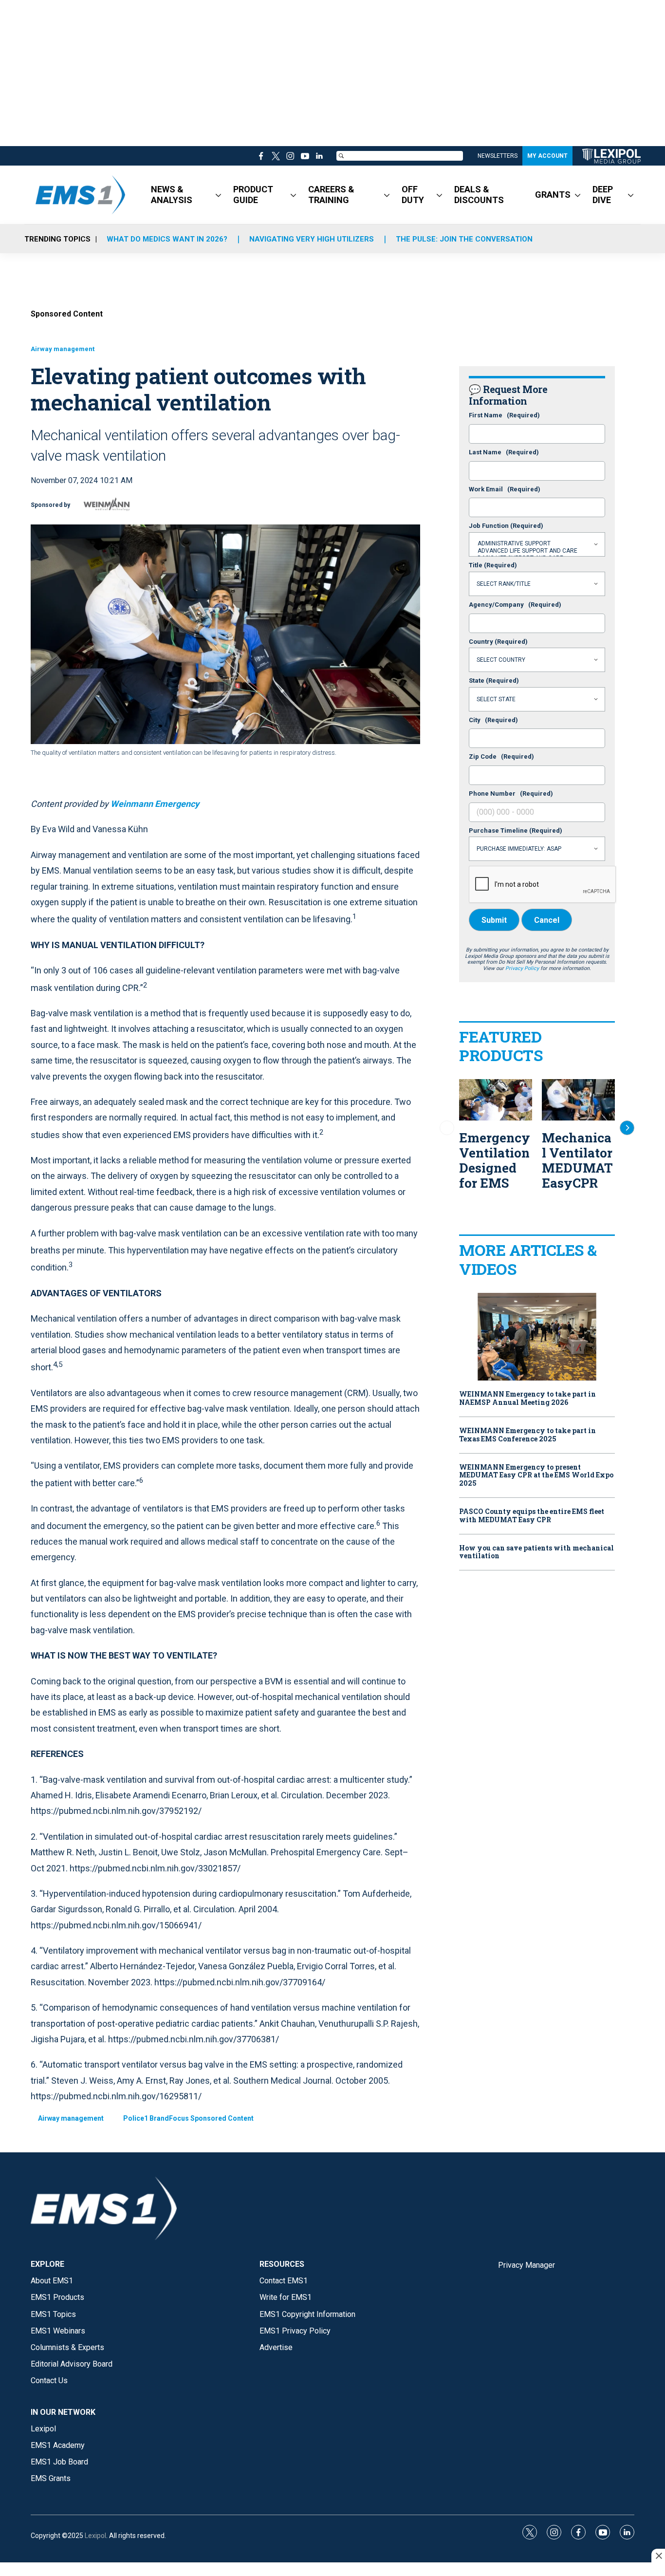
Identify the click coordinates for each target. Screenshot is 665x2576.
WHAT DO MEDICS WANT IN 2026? (167, 239)
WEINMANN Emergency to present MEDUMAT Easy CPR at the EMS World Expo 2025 (536, 1475)
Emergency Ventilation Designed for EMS (495, 1160)
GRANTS (553, 195)
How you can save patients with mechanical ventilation (536, 1552)
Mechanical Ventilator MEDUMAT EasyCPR (577, 1160)
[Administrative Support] (537, 544)
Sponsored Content (67, 314)
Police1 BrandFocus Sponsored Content (188, 2118)
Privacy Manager (526, 2265)
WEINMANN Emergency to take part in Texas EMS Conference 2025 (527, 1435)
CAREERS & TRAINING (331, 195)
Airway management (63, 349)
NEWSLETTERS (498, 156)
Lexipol (95, 2536)
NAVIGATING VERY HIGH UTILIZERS (312, 239)
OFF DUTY (413, 195)
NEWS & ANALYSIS (172, 195)
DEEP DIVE (603, 195)
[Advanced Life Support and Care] (537, 551)
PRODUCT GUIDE (253, 195)
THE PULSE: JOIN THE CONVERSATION (464, 239)
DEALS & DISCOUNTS (479, 195)
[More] (218, 195)
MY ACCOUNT (547, 156)
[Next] (627, 1128)
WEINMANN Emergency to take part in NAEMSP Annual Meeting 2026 (527, 1399)
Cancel (547, 920)
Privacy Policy (522, 968)
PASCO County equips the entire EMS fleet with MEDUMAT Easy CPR (532, 1516)
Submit (494, 920)
